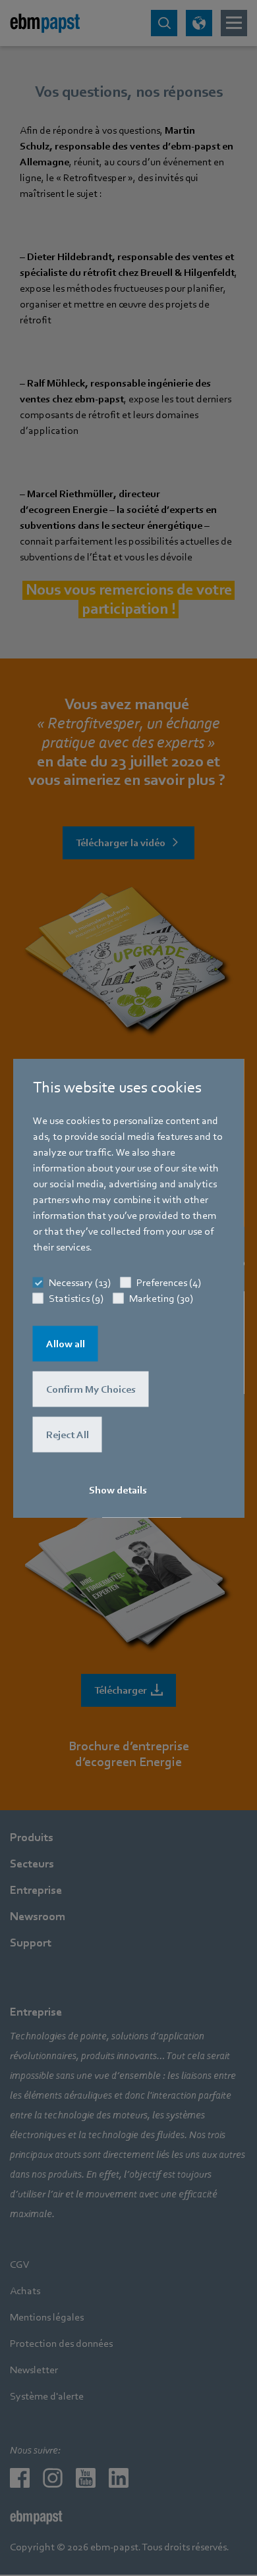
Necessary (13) (80, 1283)
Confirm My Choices (91, 1389)
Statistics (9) (76, 1299)
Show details (118, 1490)
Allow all (66, 1344)
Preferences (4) (169, 1283)
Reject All (68, 1435)
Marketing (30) (161, 1299)
